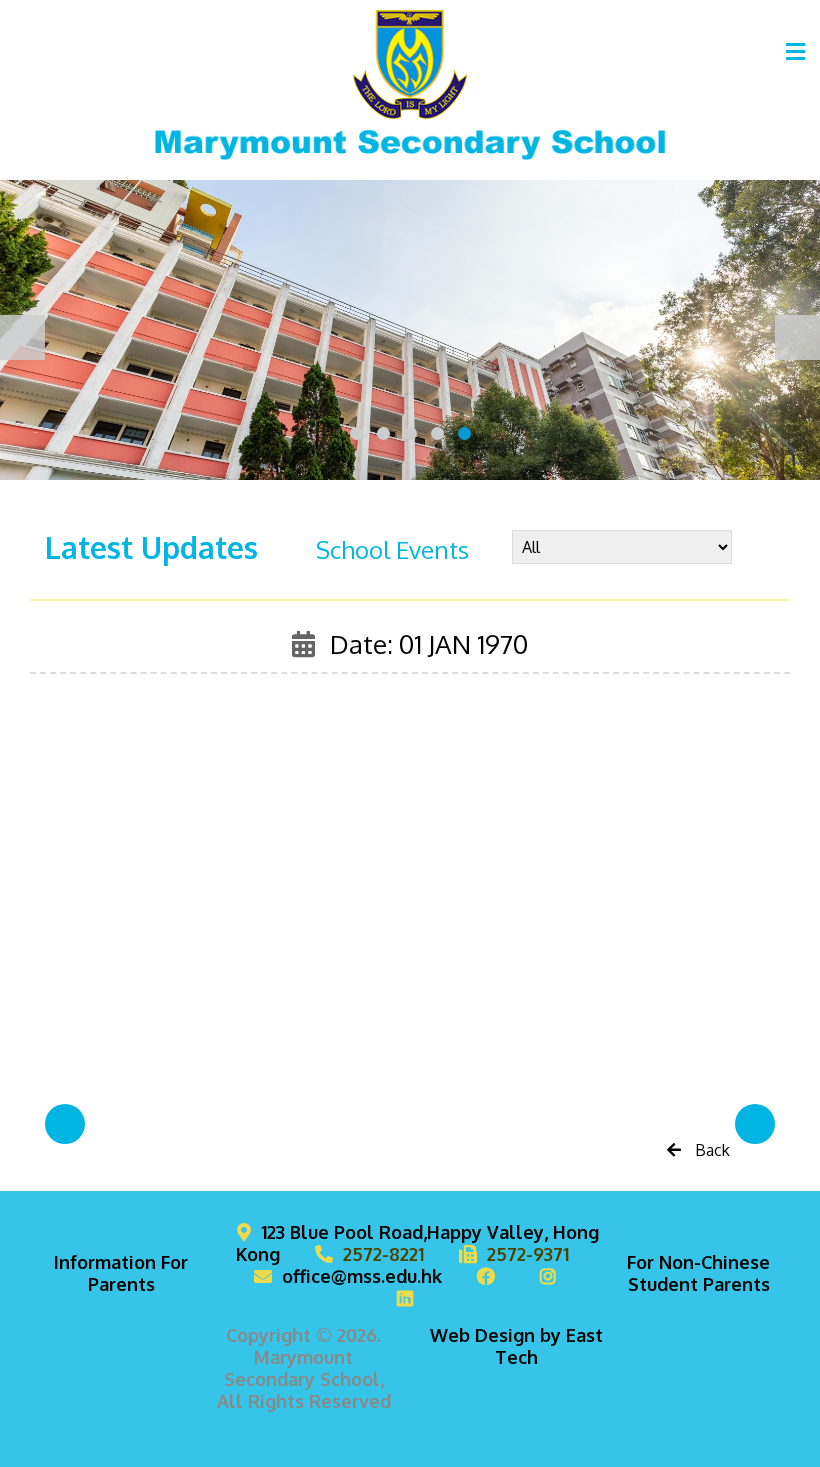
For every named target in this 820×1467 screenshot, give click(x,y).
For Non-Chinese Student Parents (698, 1273)
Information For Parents (121, 1273)
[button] (356, 433)
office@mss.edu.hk (362, 1276)
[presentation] (22, 337)
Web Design (482, 1335)
